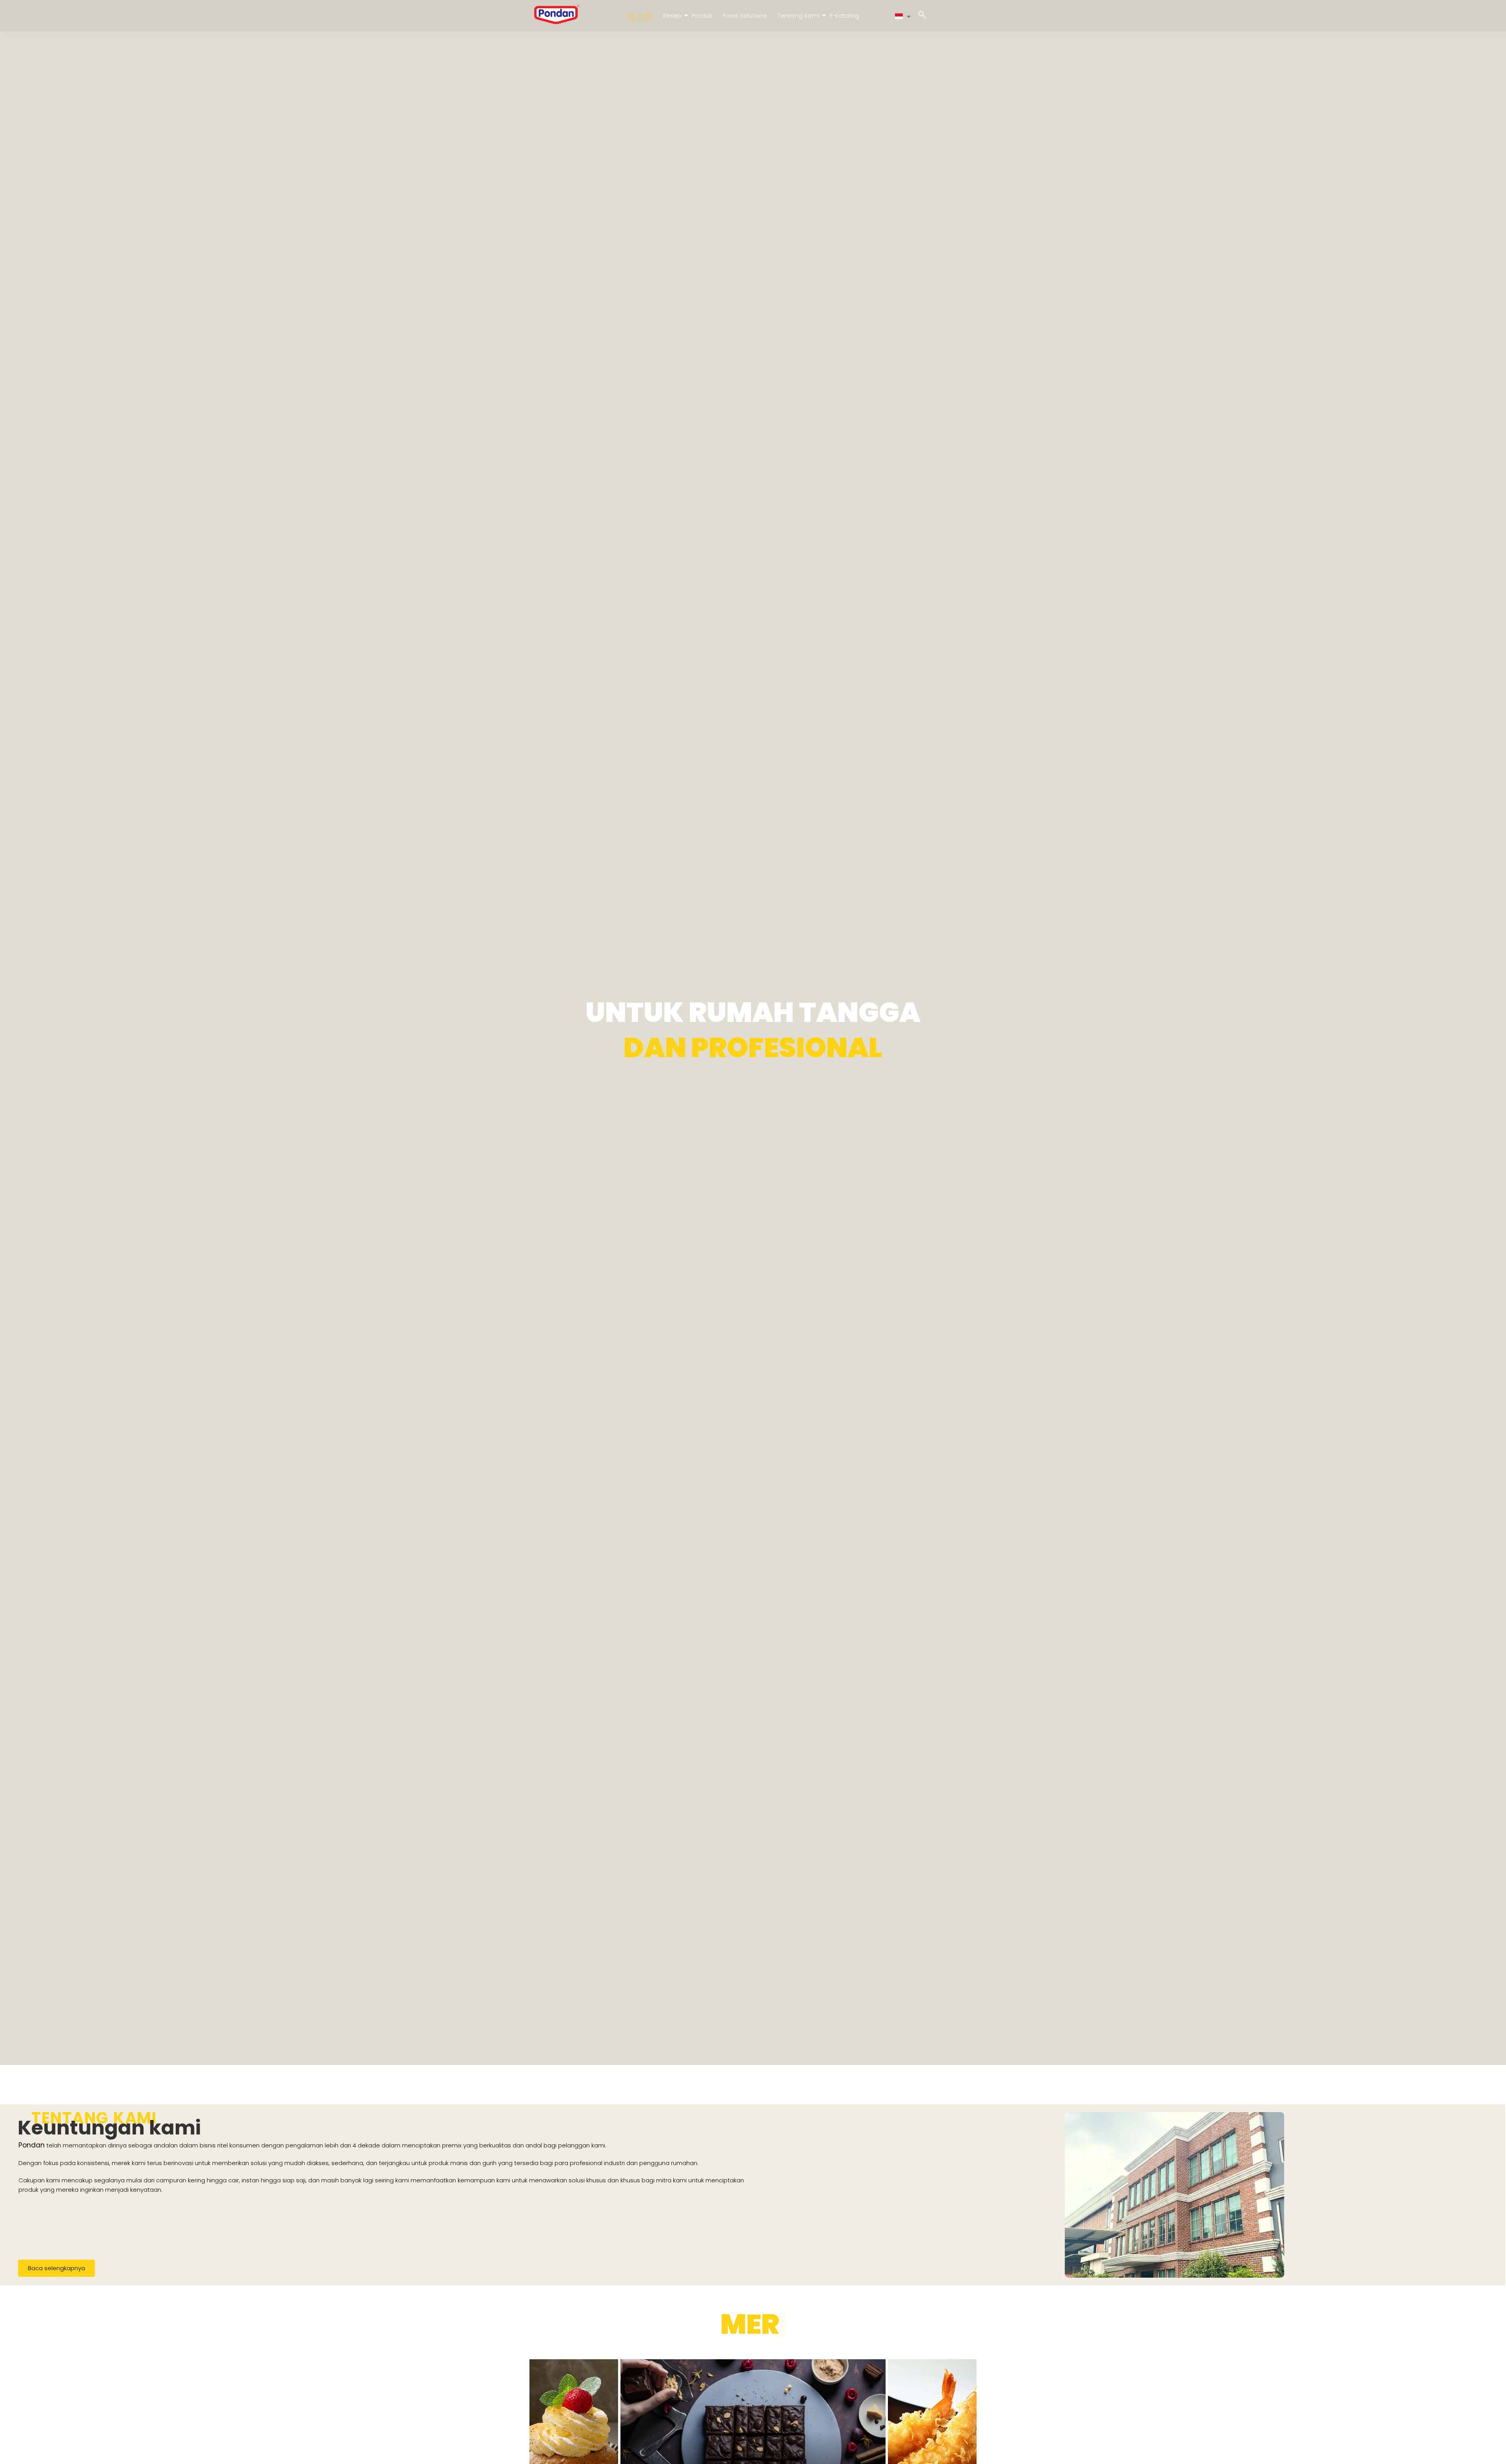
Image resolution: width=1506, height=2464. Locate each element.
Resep (672, 16)
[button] (922, 16)
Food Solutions (745, 16)
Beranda (640, 16)
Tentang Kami (798, 16)
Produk (702, 16)
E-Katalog (844, 16)
